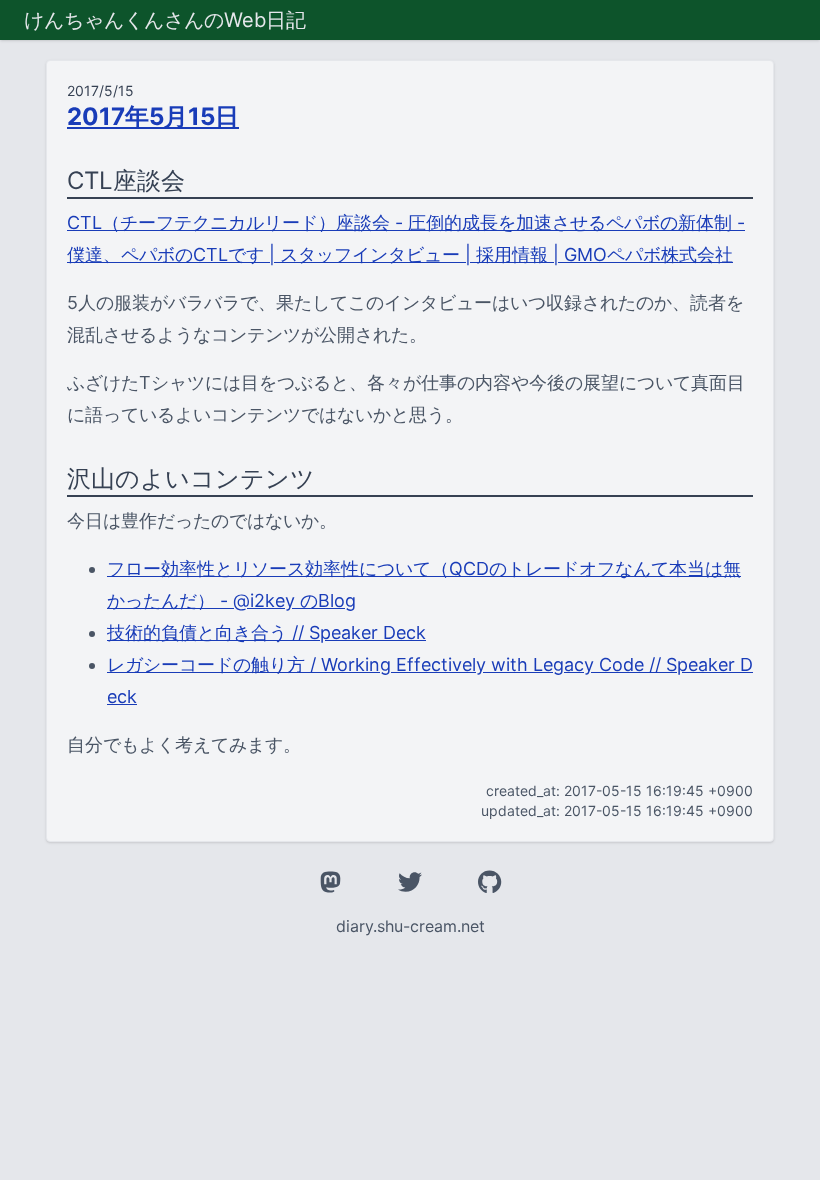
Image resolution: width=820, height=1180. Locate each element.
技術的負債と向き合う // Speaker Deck (266, 632)
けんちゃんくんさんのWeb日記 (165, 20)
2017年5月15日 (153, 116)
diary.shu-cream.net (410, 926)
